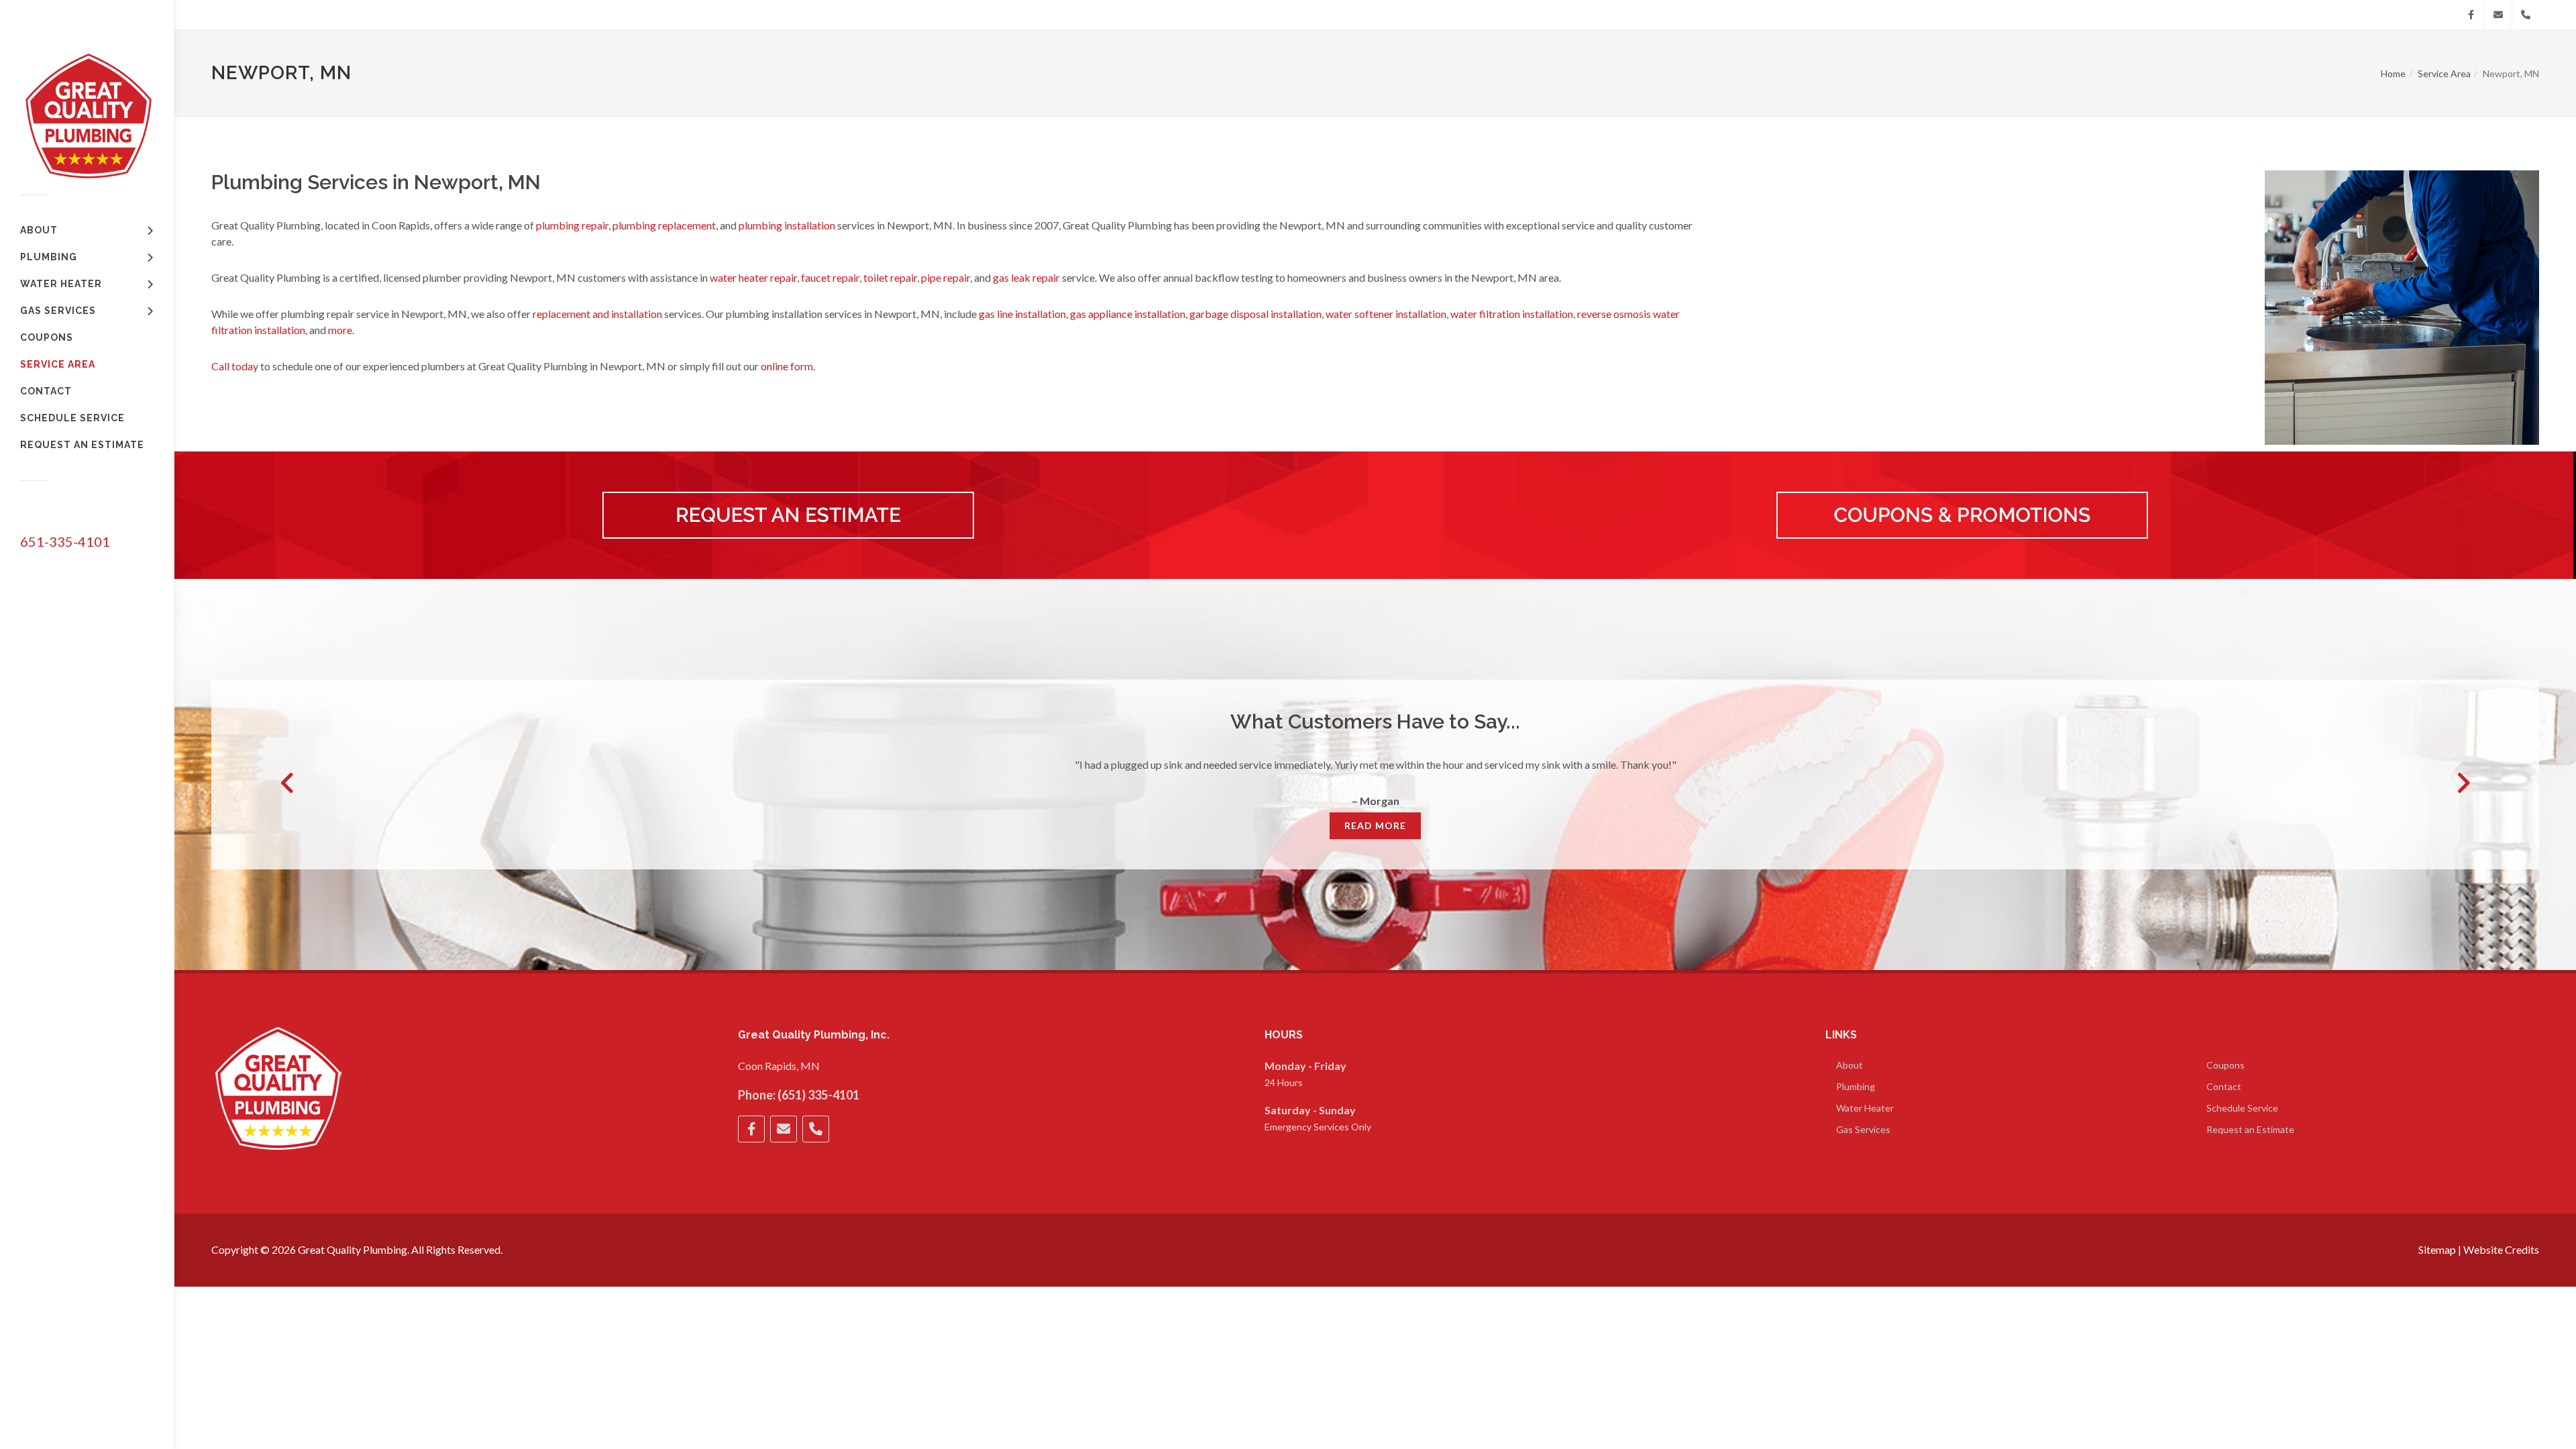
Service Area (2444, 73)
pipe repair (946, 277)
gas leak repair (1026, 277)
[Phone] (2526, 15)
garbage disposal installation (1255, 314)
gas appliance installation (1128, 314)
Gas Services (1863, 1129)
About (1849, 1065)
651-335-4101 (65, 541)
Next (2463, 783)
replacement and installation (597, 314)
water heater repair (753, 277)
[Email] (2498, 15)
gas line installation (1022, 314)
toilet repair (890, 277)
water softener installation (1386, 314)
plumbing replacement (664, 225)
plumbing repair (572, 225)
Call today (235, 366)
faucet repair (830, 277)
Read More (1375, 825)
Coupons (2225, 1065)
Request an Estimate (2250, 1129)
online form (787, 366)
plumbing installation (787, 225)
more (340, 330)
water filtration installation (1512, 314)
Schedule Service (2242, 1108)
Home (2393, 73)
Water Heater (1865, 1108)
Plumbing (1856, 1086)
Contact (2224, 1086)
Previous (288, 783)
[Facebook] (2471, 15)
